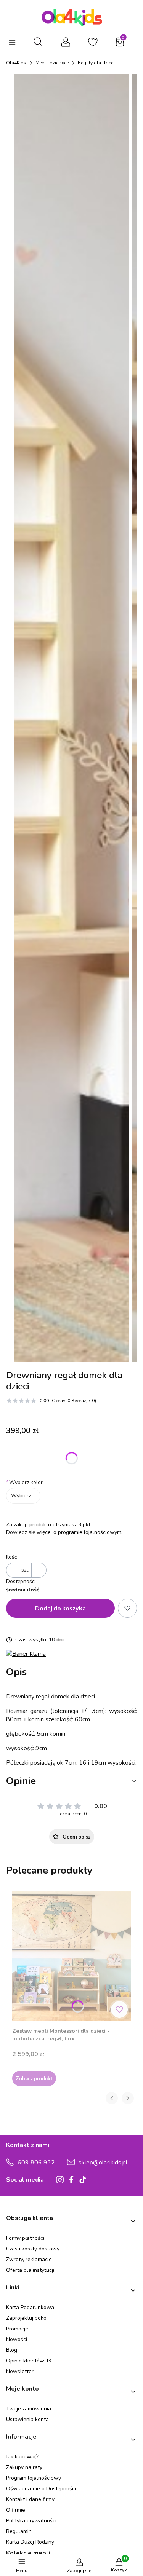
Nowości (17, 2339)
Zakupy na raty (24, 2467)
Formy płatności (25, 2238)
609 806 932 (36, 2163)
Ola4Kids (16, 63)
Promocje (17, 2329)
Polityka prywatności (31, 2521)
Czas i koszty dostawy (33, 2249)
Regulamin (19, 2531)
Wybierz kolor (24, 1482)
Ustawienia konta (27, 2419)
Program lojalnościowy (34, 2478)
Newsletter (20, 2371)
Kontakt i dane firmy (30, 2499)
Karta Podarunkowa (30, 2307)
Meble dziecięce (52, 63)
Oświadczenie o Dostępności (41, 2489)
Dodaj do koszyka (60, 1608)
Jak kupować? (22, 2457)
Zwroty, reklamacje (29, 2259)
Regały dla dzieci (96, 63)
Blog (12, 2350)
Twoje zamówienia (29, 2409)
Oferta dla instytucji (30, 2270)
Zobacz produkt (34, 2078)
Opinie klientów (26, 2361)
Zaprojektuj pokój (27, 2318)
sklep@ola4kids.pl (103, 2163)
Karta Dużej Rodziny (30, 2542)
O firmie (16, 2510)
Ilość (11, 1557)
